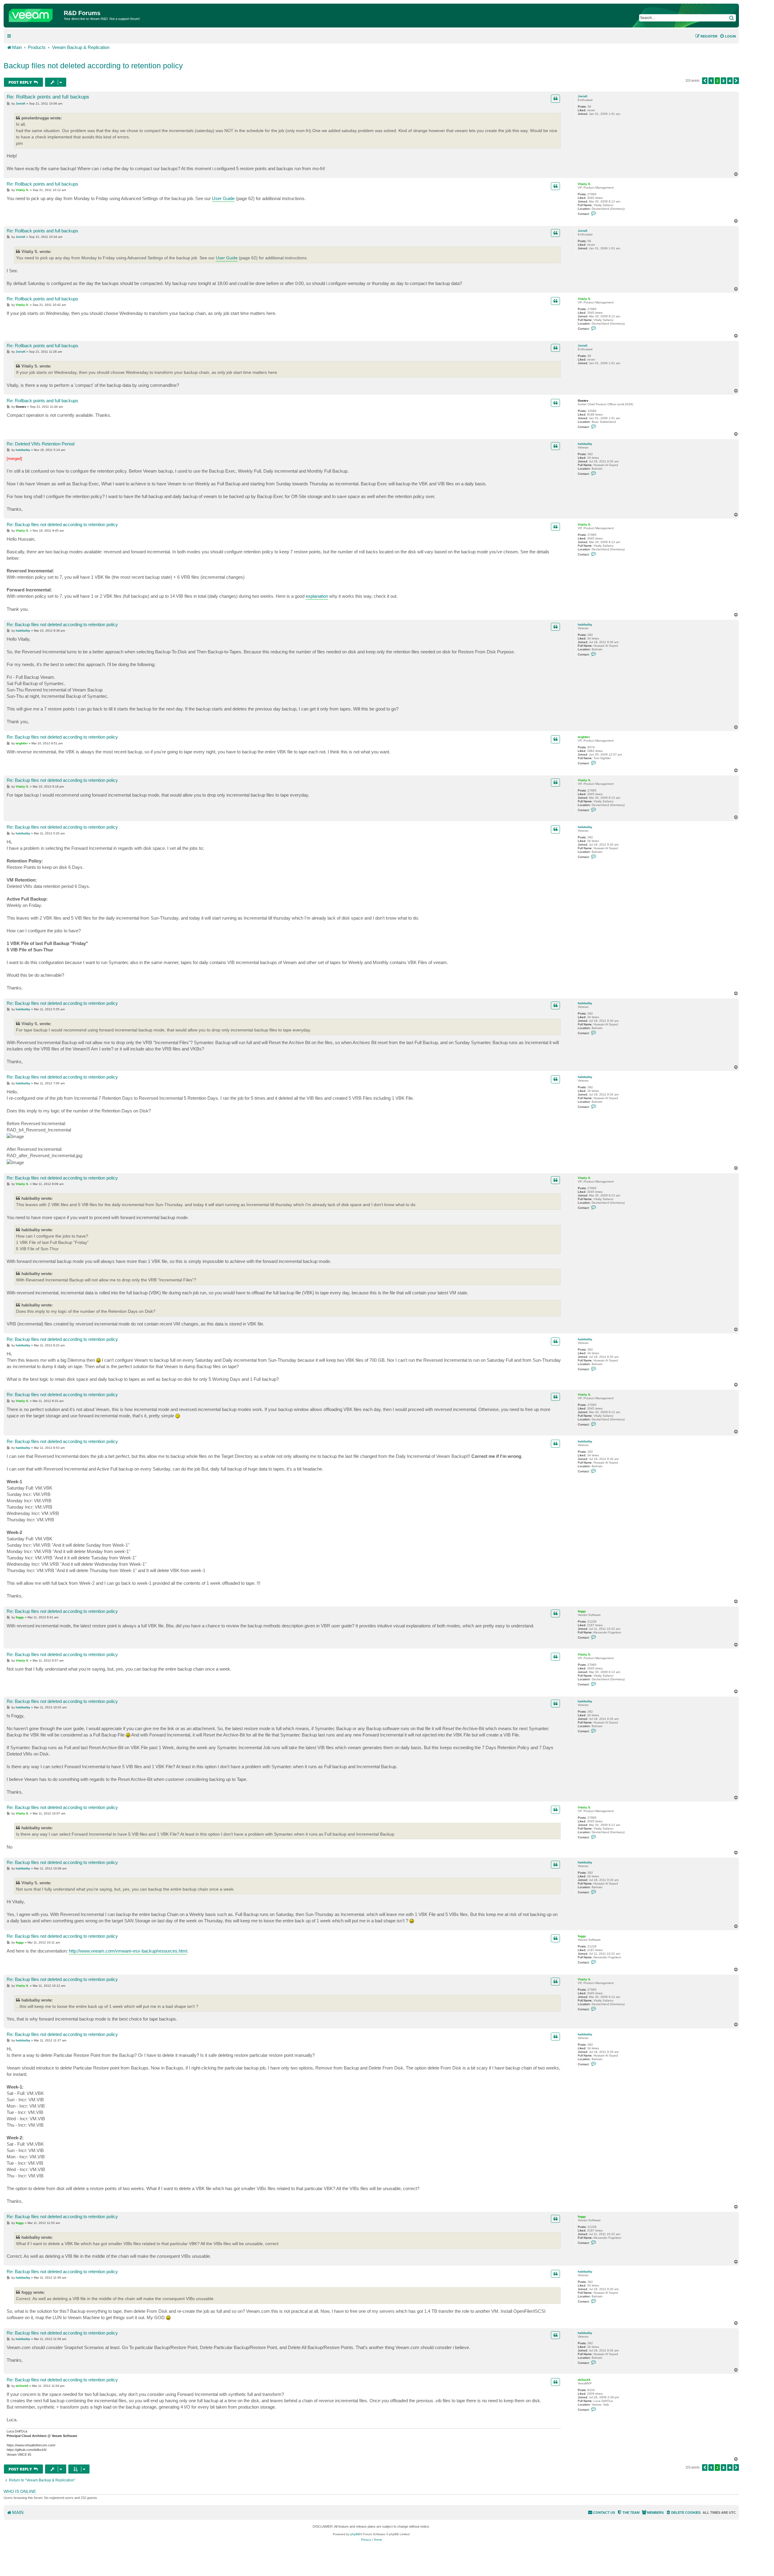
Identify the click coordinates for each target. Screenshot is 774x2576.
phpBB (355, 2534)
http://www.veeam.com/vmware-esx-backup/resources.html (128, 1951)
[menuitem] (728, 36)
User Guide (223, 198)
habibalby (585, 444)
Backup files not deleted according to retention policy (93, 66)
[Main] (34, 14)
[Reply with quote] (555, 99)
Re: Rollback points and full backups (48, 97)
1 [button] (711, 81)
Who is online (20, 2491)
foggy (582, 1611)
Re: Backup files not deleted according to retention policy (62, 524)
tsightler (584, 737)
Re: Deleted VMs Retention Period (41, 444)
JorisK (583, 96)
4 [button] (730, 81)
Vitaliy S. (584, 184)
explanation (317, 596)
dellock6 (584, 2380)
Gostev (583, 401)
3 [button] (724, 81)
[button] (705, 81)
